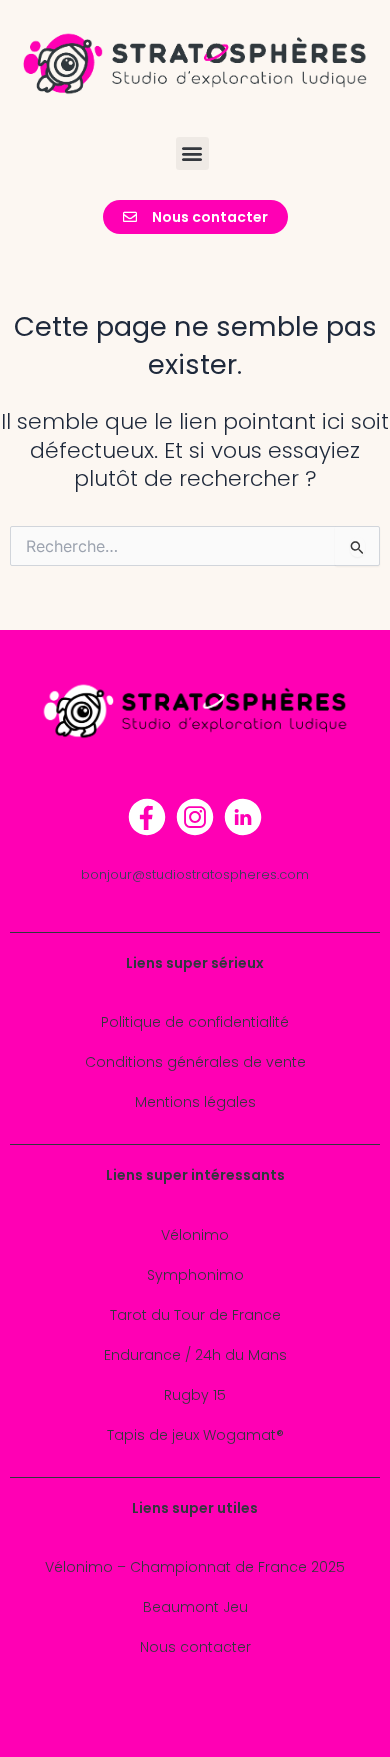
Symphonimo (195, 1275)
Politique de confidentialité (195, 1022)
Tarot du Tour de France (195, 1315)
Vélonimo (195, 1235)
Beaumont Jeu (195, 1607)
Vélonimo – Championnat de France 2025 (195, 1567)
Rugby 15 (195, 1395)
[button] (192, 153)
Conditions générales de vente (195, 1062)
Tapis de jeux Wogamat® (195, 1435)
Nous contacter (195, 1647)
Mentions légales (195, 1102)
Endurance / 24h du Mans (195, 1355)
